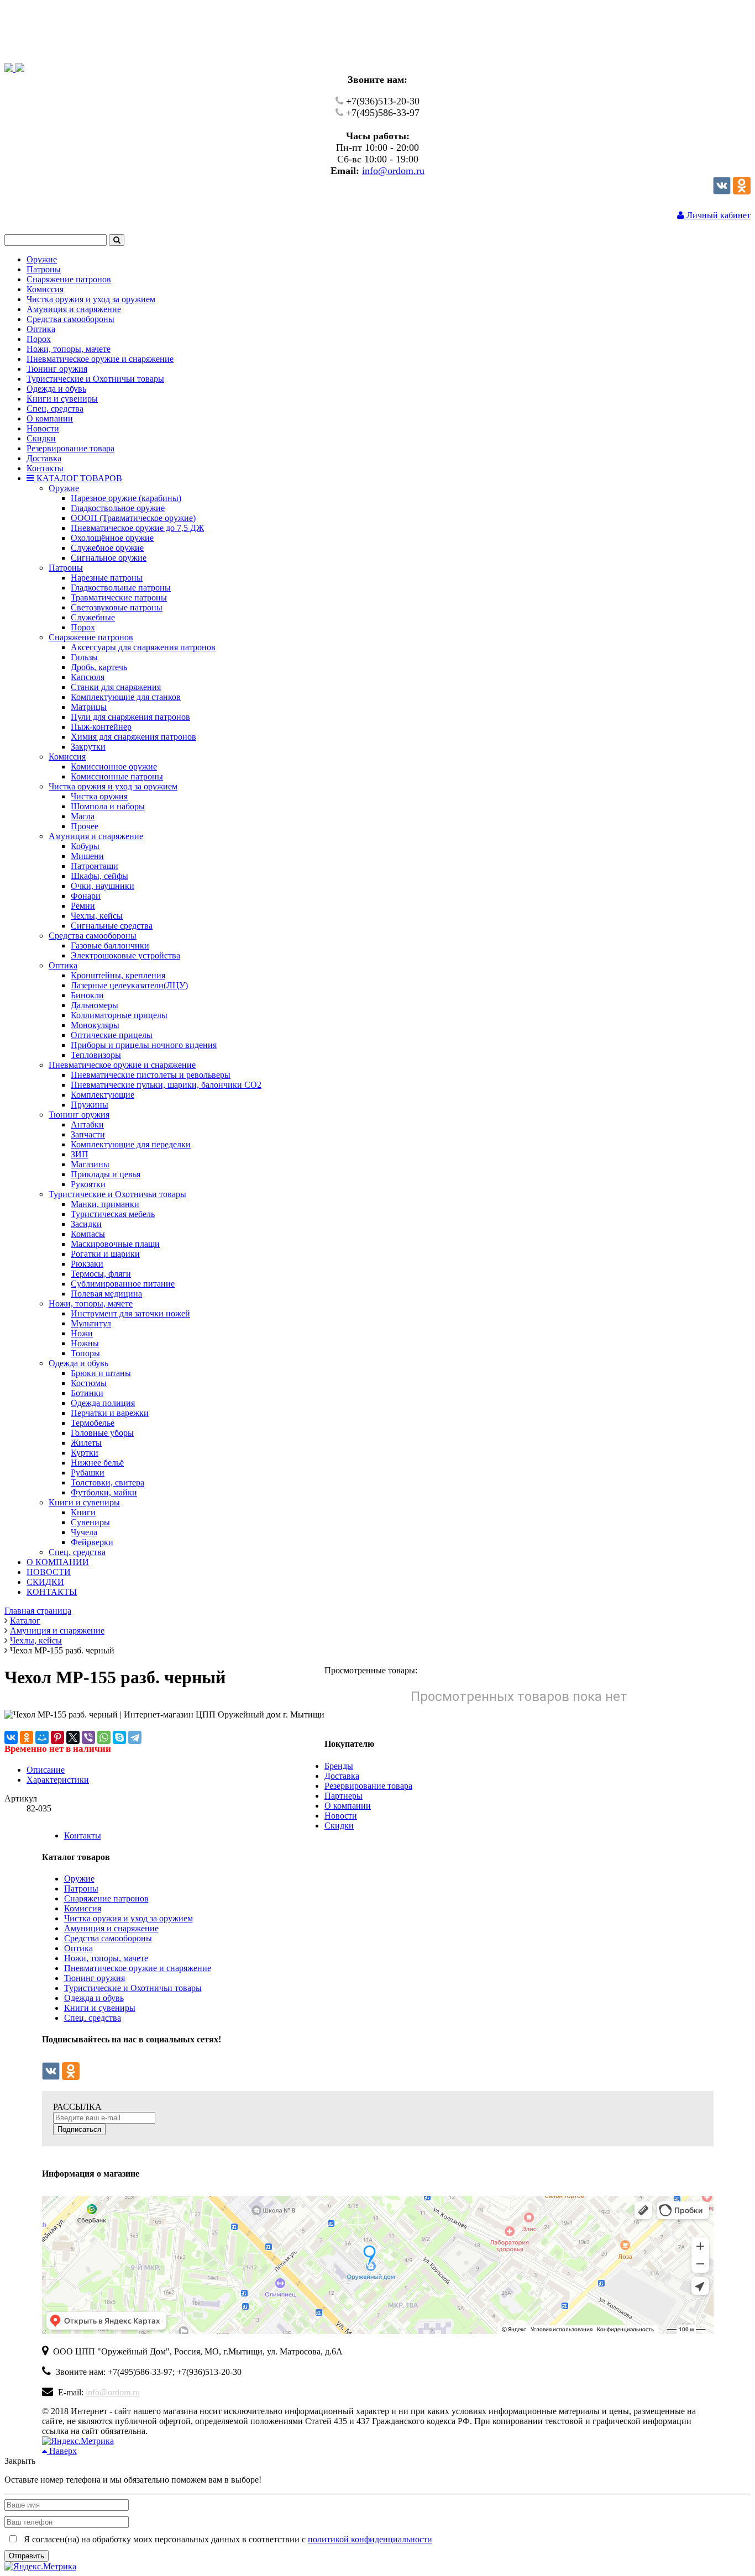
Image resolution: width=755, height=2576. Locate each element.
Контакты (83, 1835)
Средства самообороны (108, 1938)
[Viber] (88, 1737)
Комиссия (83, 1908)
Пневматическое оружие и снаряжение (138, 1968)
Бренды (339, 1766)
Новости (341, 1816)
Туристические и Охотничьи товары (133, 1988)
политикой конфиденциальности (370, 2539)
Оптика (78, 1948)
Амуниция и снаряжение (111, 1928)
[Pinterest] (57, 1737)
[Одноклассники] (742, 191)
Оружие (79, 1879)
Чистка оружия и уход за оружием (129, 1918)
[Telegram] (135, 1737)
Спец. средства (93, 2018)
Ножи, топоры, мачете (106, 1958)
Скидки (339, 1826)
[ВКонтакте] (11, 1737)
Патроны (81, 1888)
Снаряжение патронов (106, 1898)
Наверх (62, 2451)
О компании (348, 1806)
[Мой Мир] (42, 1737)
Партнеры (344, 1796)
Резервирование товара (368, 1786)
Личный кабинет (717, 215)
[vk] (722, 191)
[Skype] (119, 1737)
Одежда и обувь (94, 1998)
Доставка (342, 1776)
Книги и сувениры (100, 2008)
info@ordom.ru (393, 171)
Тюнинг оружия (95, 1978)
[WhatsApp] (104, 1737)
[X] (73, 1737)
